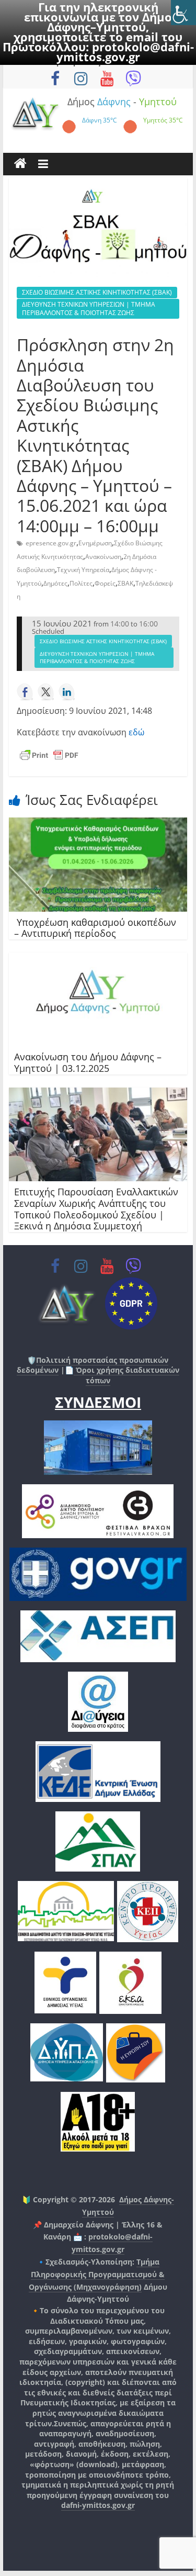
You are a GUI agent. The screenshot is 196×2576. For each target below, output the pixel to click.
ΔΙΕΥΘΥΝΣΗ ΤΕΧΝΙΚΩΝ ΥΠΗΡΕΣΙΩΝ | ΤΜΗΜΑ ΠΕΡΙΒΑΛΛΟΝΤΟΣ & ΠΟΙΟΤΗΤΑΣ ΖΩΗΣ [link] (89, 309)
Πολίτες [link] (81, 583)
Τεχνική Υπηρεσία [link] (83, 570)
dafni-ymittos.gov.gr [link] (98, 2505)
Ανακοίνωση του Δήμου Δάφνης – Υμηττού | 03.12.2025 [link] (88, 1062)
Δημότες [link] (55, 583)
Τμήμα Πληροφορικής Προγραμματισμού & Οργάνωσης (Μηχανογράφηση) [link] (97, 2274)
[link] (183, 13)
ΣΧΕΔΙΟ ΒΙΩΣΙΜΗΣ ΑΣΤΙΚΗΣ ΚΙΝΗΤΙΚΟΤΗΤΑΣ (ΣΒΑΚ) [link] (97, 292)
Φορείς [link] (105, 583)
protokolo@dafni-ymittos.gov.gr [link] (125, 52)
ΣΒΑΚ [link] (125, 583)
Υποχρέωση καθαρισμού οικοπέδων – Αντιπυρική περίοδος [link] (95, 928)
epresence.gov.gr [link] (51, 543)
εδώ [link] (136, 732)
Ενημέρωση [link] (95, 543)
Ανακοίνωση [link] (103, 557)
